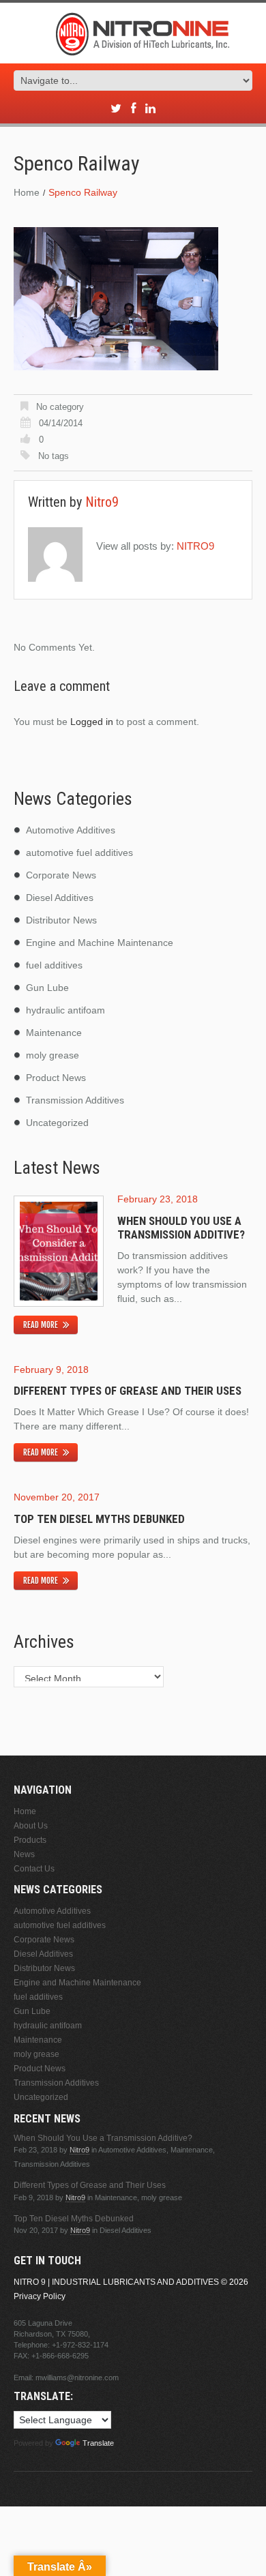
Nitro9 (102, 502)
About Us (31, 1826)
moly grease (53, 1055)
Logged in (92, 722)
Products (30, 1840)
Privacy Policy (40, 2296)
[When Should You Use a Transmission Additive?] (59, 1251)
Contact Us (34, 1869)
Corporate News (61, 875)
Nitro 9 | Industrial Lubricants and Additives (116, 2282)
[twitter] (116, 109)
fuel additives (54, 965)
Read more (41, 1325)
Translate (98, 2443)
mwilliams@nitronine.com (77, 2378)
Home (27, 192)
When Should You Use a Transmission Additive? (181, 1228)
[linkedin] (150, 109)
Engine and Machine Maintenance (100, 943)
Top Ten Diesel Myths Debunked (99, 1519)
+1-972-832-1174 (80, 2345)
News (24, 1854)
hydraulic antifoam (65, 1010)
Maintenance (54, 1033)
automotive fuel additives (79, 853)
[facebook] (133, 109)
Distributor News (61, 920)
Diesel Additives (60, 898)
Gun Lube (47, 988)
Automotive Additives (71, 830)
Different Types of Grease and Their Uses (128, 1391)
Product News (56, 1078)
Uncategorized (57, 1123)
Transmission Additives (75, 1100)
